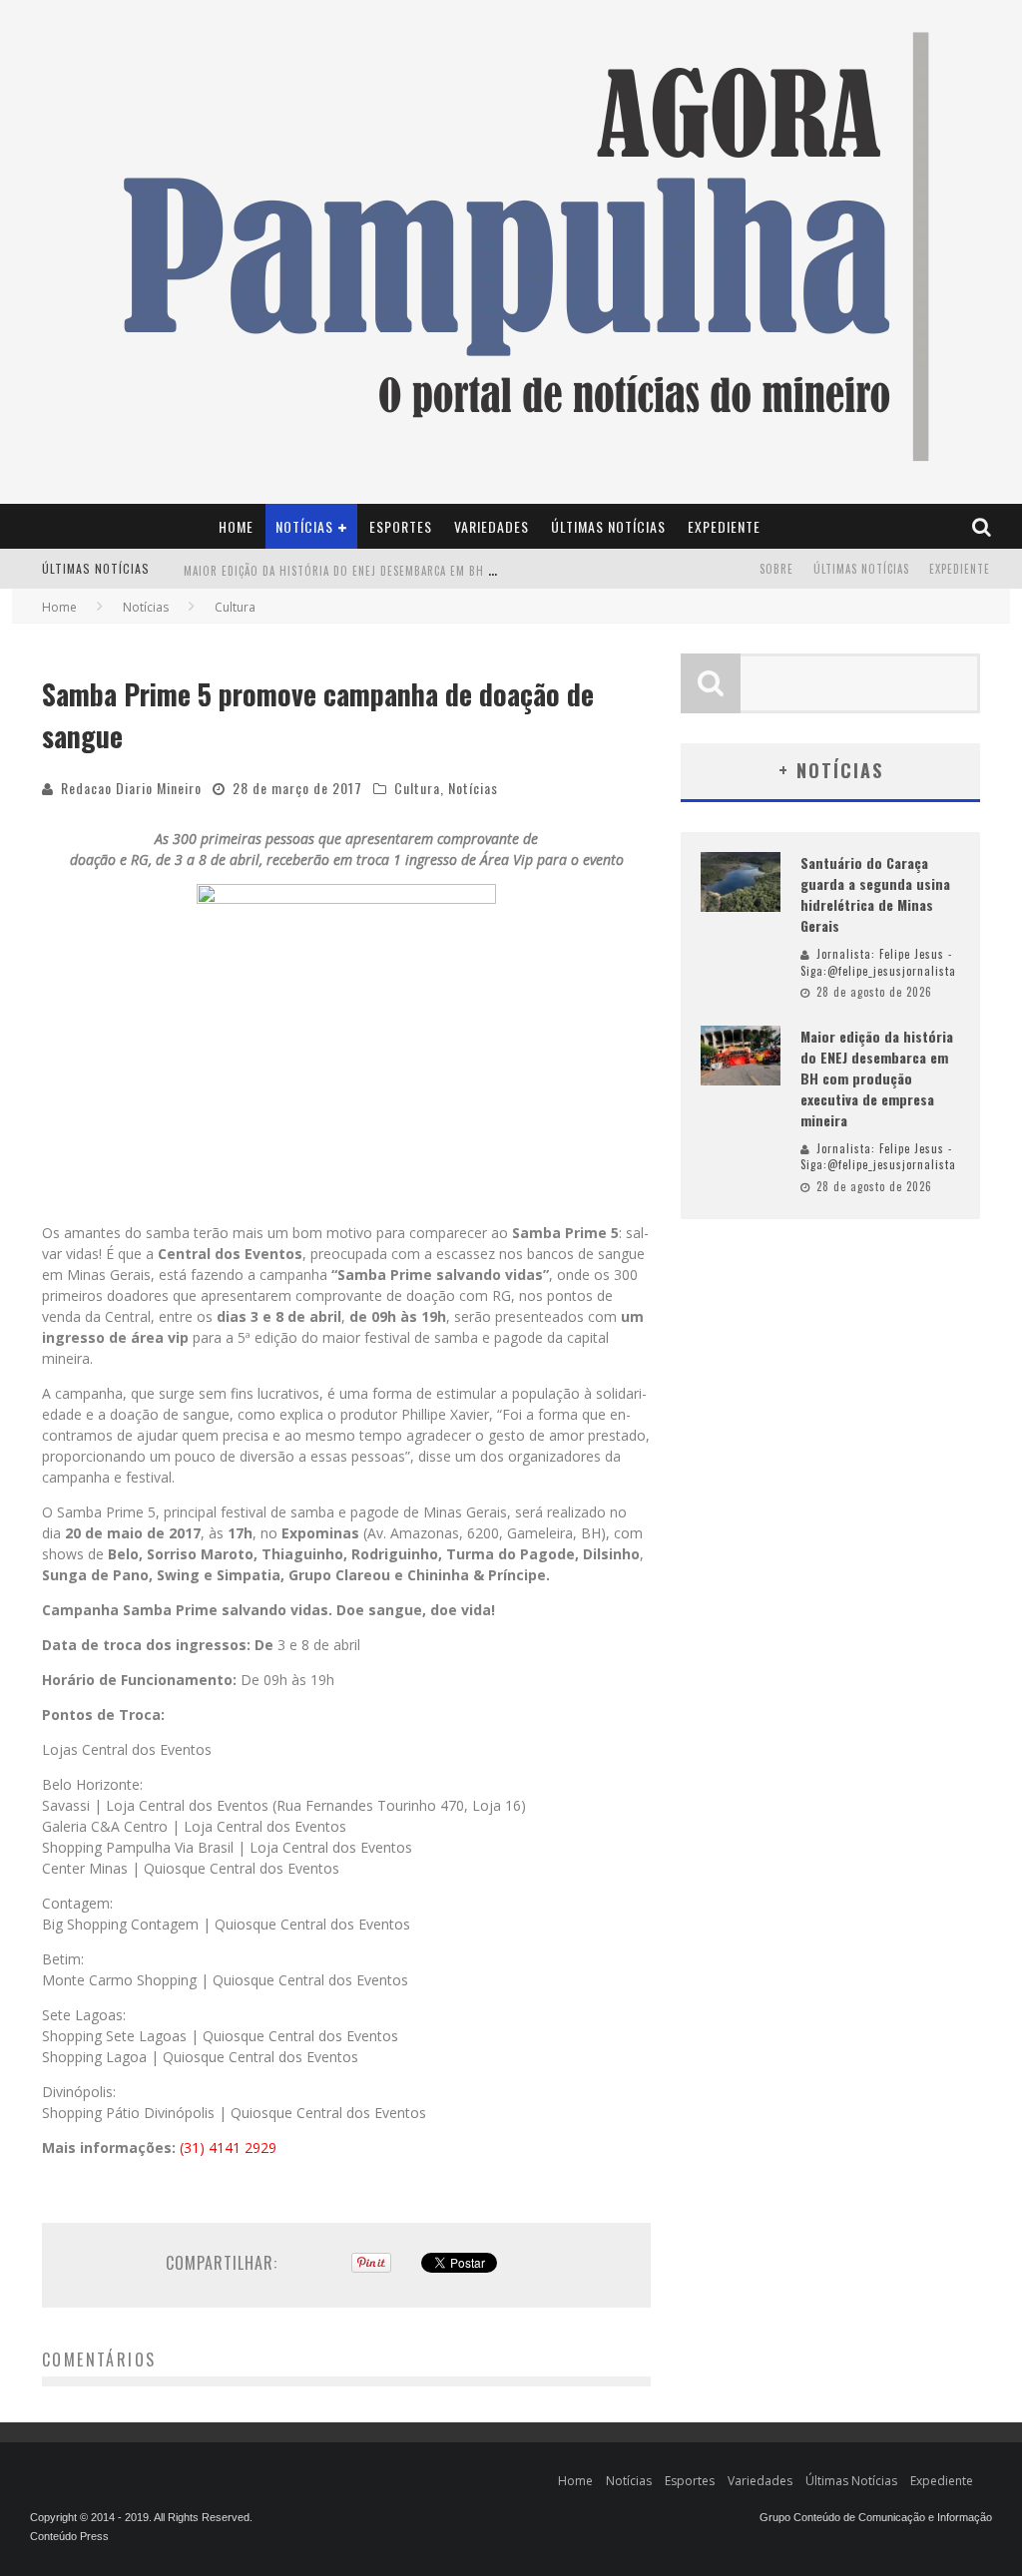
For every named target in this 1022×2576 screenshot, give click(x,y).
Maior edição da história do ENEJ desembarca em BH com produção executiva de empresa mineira (464, 571)
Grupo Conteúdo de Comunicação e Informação (876, 2517)
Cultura (417, 788)
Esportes (401, 526)
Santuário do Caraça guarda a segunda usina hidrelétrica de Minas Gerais (875, 894)
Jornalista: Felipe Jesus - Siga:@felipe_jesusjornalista (878, 962)
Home (236, 526)
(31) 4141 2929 (228, 2147)
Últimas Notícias (608, 526)
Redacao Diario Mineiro (131, 788)
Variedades (492, 526)
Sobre (776, 569)
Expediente (724, 526)
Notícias (304, 526)
